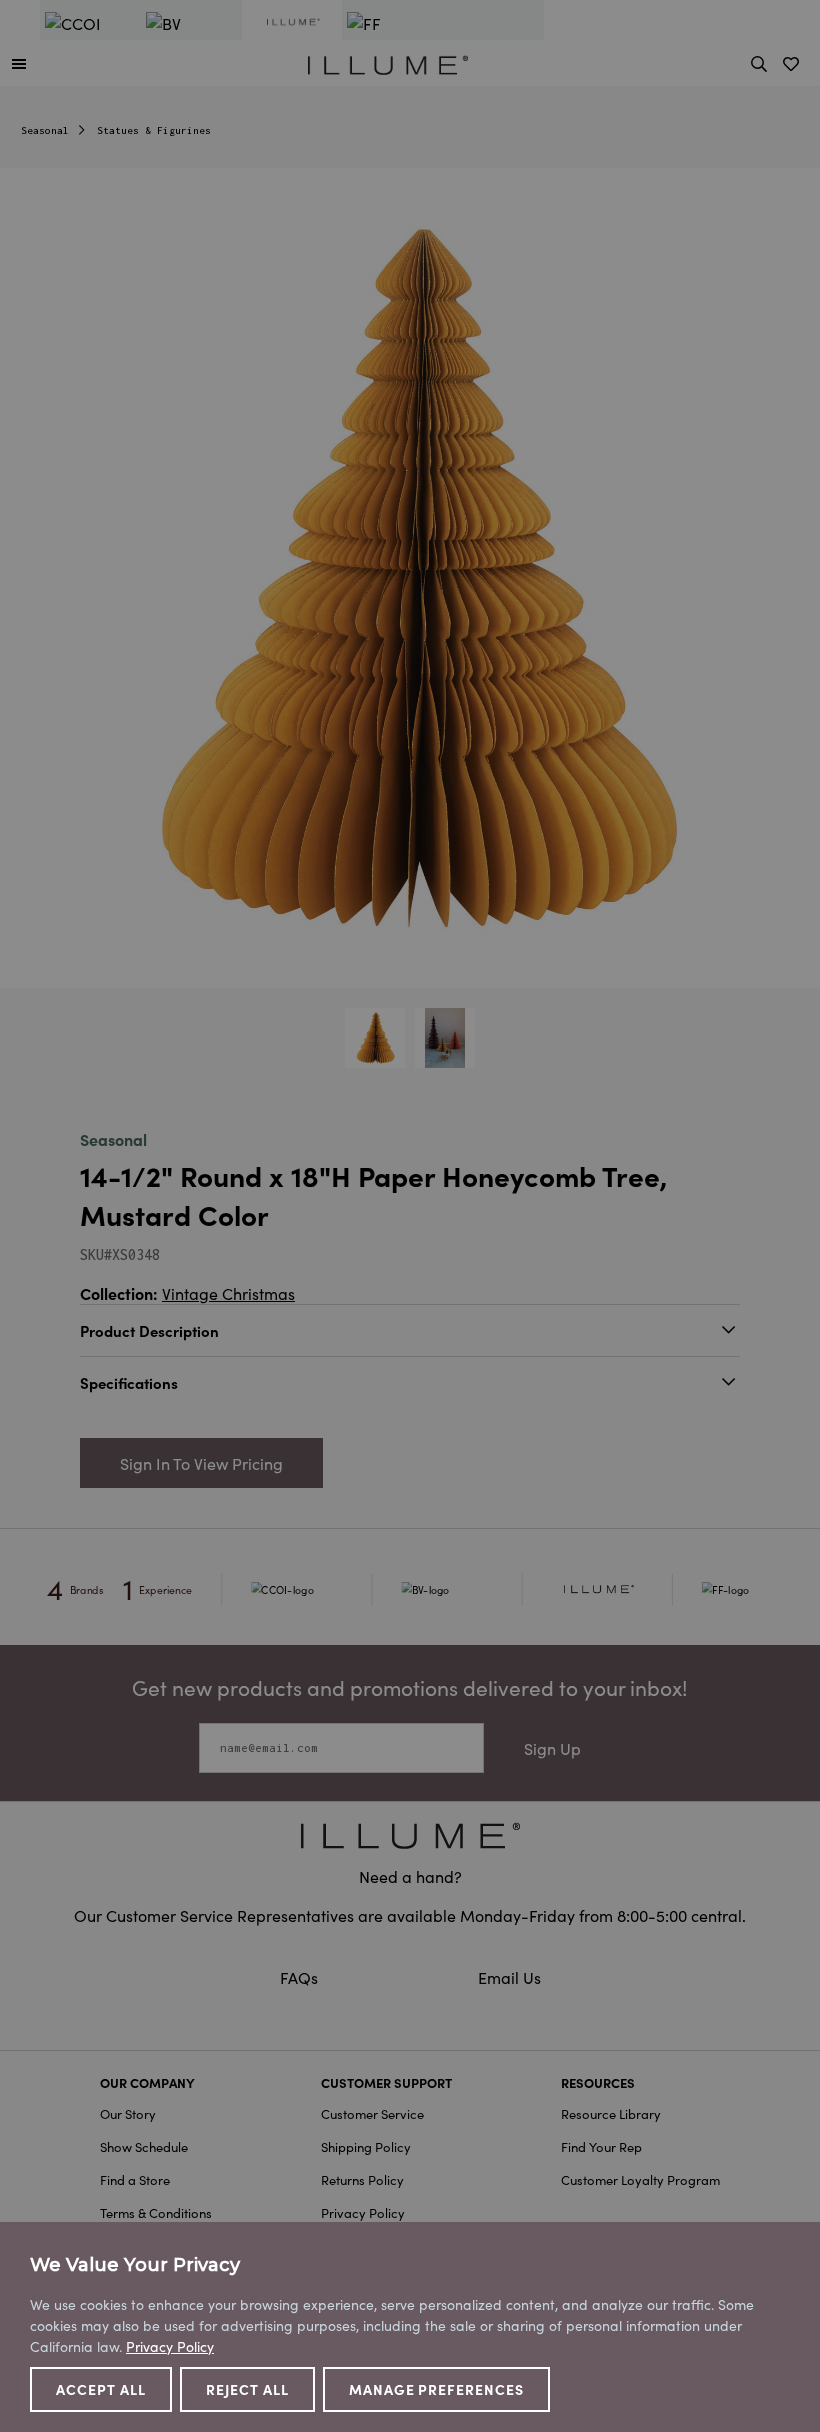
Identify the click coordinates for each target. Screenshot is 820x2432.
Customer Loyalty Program (640, 2179)
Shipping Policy (366, 2146)
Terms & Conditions (156, 2212)
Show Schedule (144, 2146)
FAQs (301, 1977)
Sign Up (552, 1748)
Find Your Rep (601, 2146)
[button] (19, 63)
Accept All (101, 2389)
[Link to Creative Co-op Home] (410, 1835)
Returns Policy (362, 2179)
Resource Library (611, 2113)
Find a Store (135, 2179)
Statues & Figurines (154, 130)
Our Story (128, 2113)
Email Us (509, 1977)
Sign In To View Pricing (201, 1463)
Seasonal (45, 130)
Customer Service (372, 2113)
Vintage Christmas (228, 1293)
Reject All (247, 2389)
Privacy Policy (363, 2212)
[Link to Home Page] (388, 62)
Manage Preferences (437, 2389)
